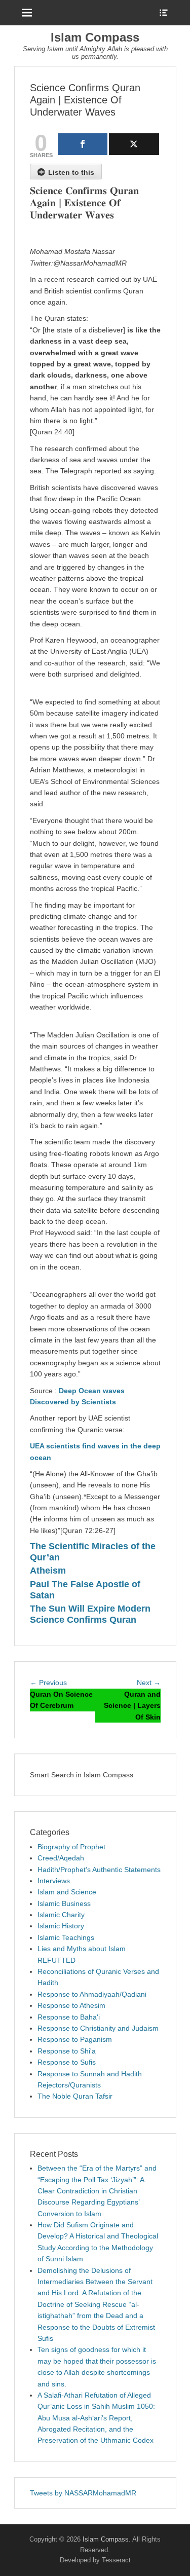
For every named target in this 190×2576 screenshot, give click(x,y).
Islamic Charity (61, 1915)
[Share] (83, 144)
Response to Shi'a (67, 2051)
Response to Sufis (67, 2062)
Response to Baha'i (69, 2017)
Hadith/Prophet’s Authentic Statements (99, 1870)
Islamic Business (64, 1903)
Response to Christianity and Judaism (98, 2028)
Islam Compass (95, 37)
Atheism (48, 1571)
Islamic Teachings (66, 1937)
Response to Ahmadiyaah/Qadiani (92, 1994)
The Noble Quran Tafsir (75, 2096)
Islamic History (61, 1926)
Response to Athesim (71, 2005)
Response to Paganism (75, 2039)
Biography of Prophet (71, 1847)
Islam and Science (67, 1892)
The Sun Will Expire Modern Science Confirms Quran (90, 1614)
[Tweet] (134, 144)
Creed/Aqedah (61, 1858)
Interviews (54, 1881)
